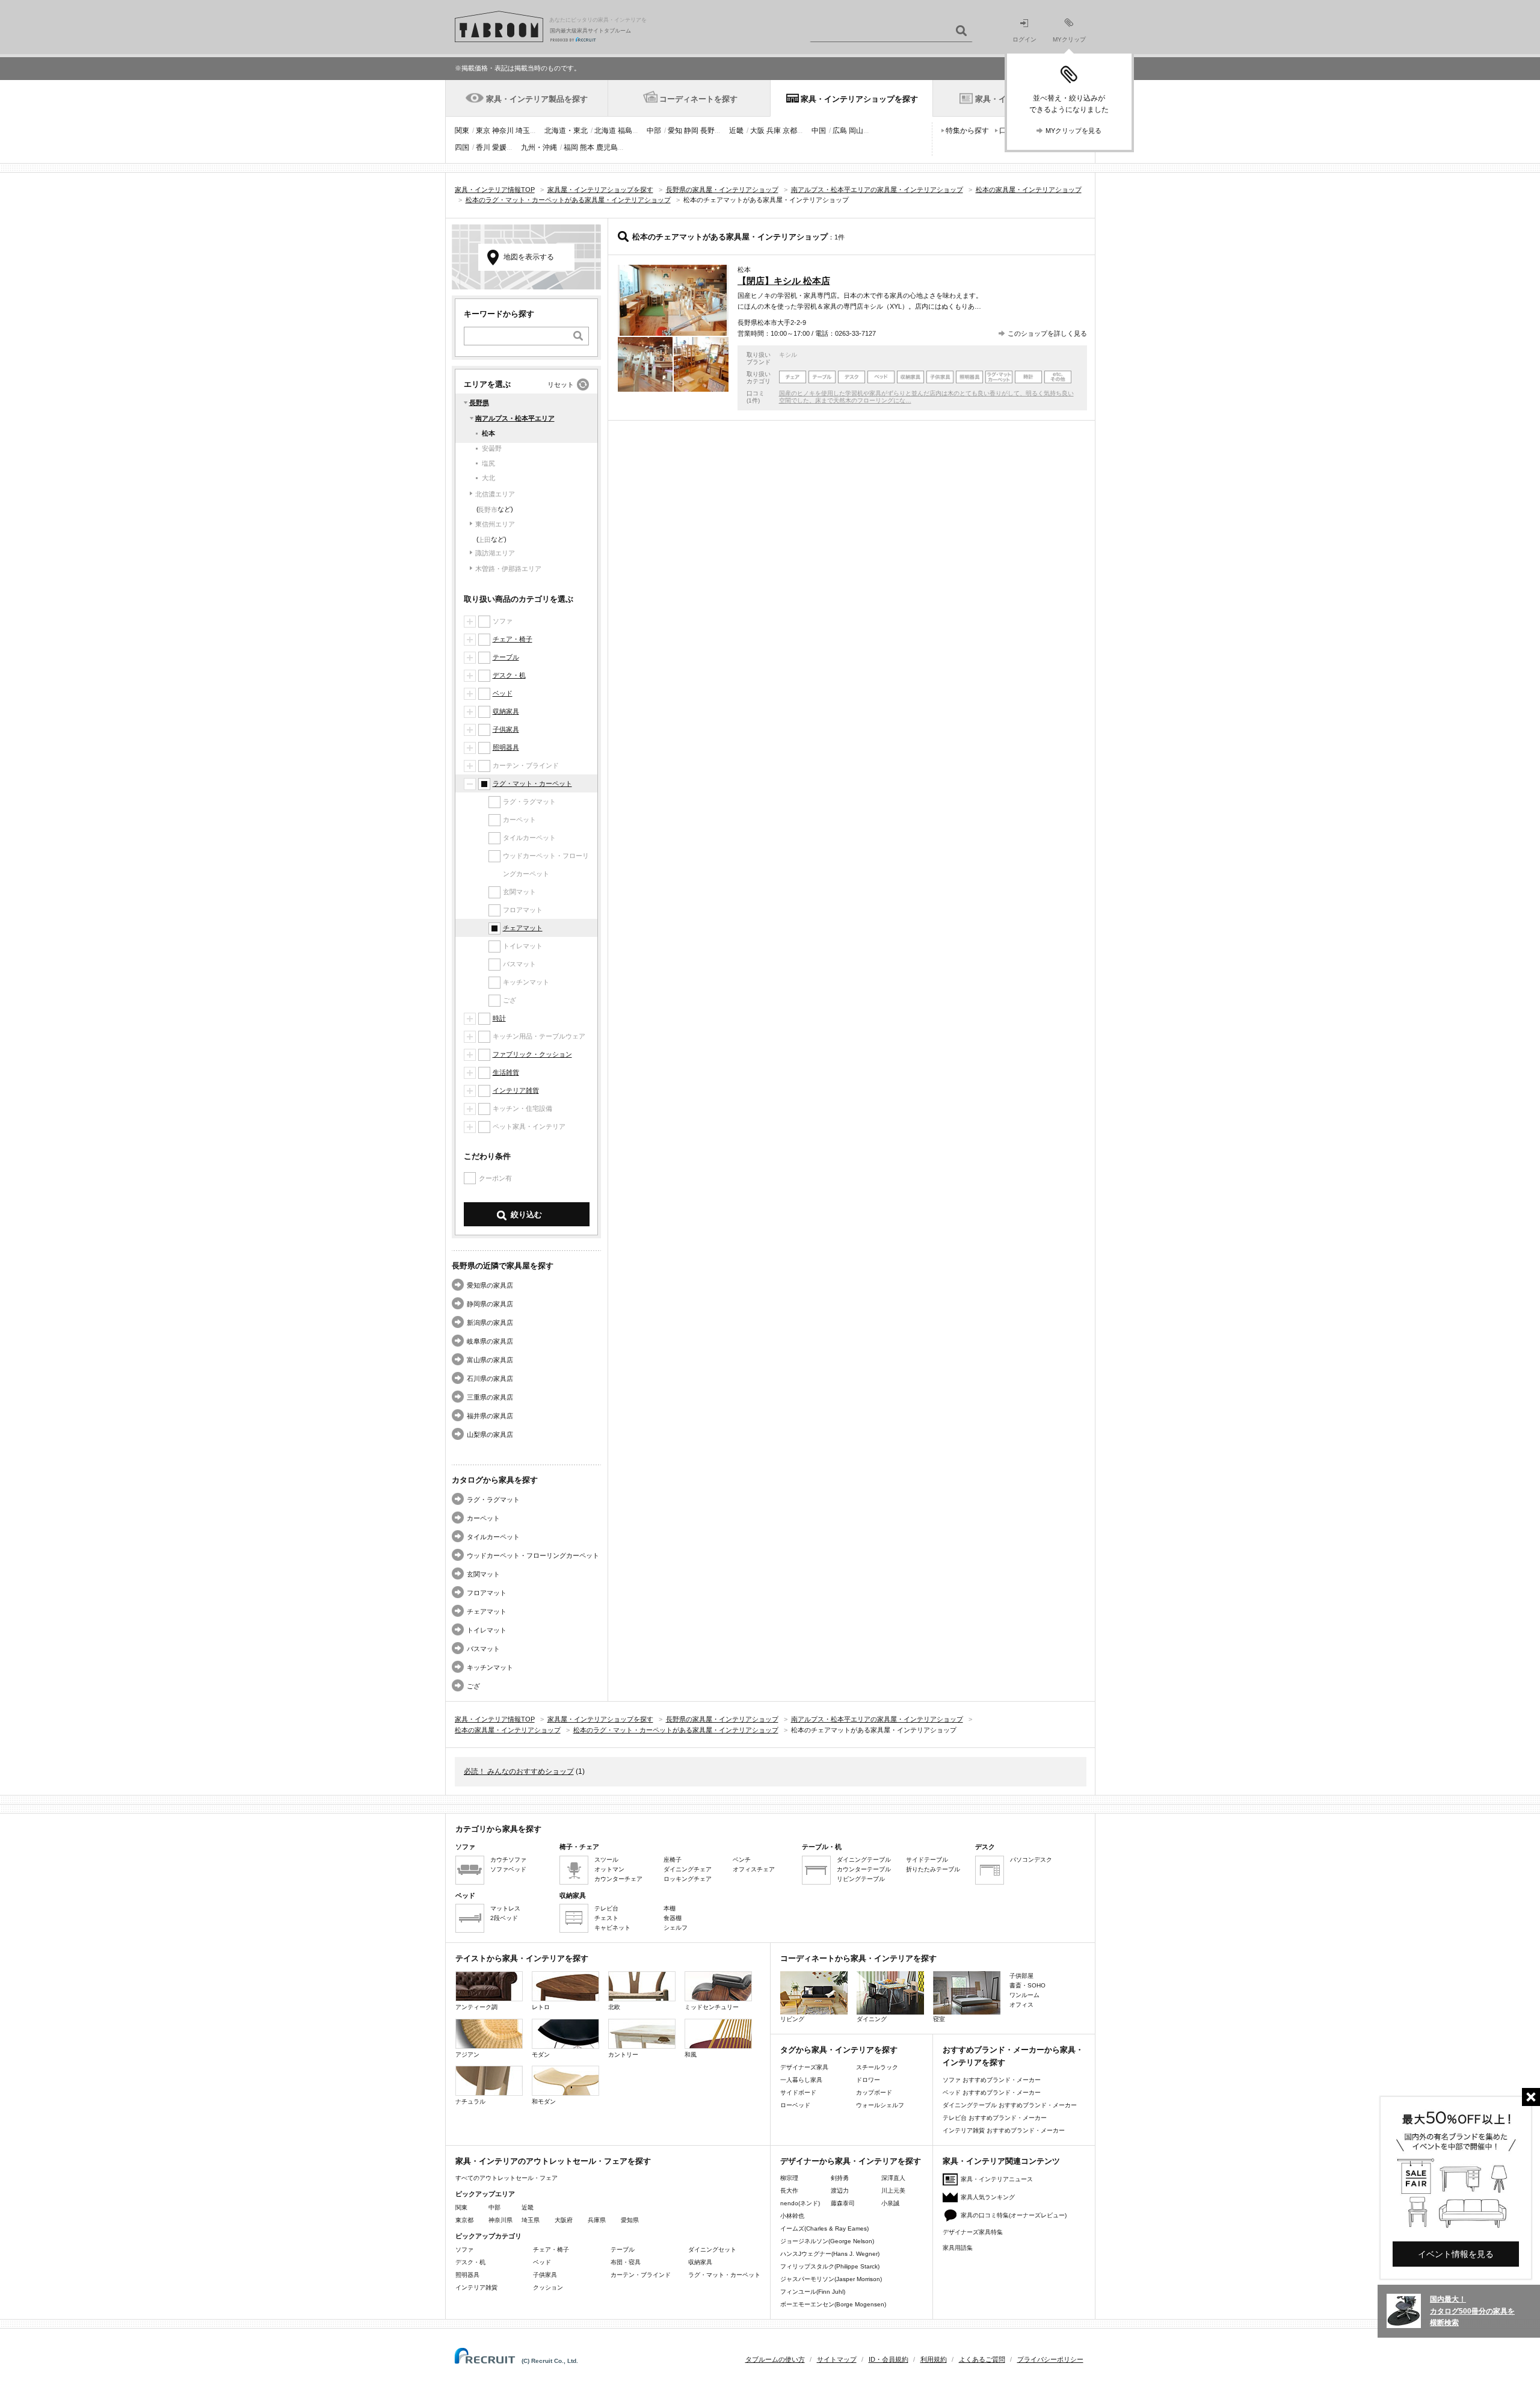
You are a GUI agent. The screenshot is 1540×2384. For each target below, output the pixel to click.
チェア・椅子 (513, 639)
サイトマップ (837, 2359)
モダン (541, 2055)
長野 (707, 131)
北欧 (614, 2007)
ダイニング (872, 2019)
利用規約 (934, 2359)
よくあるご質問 (982, 2359)
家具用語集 (958, 2248)
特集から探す (967, 131)
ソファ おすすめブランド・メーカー (992, 2080)
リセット (561, 384)
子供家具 (506, 729)
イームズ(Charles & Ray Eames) (824, 2228)
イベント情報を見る (1456, 2254)
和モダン (544, 2101)
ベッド (503, 693)
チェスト (606, 1918)
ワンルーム (1024, 1995)
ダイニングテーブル (864, 1860)
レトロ (541, 2007)
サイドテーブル (927, 1860)
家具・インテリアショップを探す (859, 99)
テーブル (506, 657)
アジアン (467, 2055)
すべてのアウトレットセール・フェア (507, 2178)
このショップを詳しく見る (1047, 333)
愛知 (675, 131)
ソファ (464, 2250)
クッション (548, 2287)
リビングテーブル (861, 1879)
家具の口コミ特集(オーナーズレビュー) (1014, 2215)
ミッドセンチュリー (712, 2007)
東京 (483, 131)
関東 (462, 131)
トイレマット (487, 1630)
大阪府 (564, 2220)
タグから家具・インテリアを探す (839, 2050)
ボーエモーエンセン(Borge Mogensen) (833, 2304)
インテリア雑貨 (516, 1090)
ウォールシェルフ (880, 2105)
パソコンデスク (1031, 1860)
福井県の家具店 (490, 1416)
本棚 (670, 1908)
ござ (473, 1686)
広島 (840, 131)
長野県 (479, 403)
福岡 (571, 147)
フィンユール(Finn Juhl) (813, 2292)
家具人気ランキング (988, 2197)
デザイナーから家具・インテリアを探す (851, 2161)
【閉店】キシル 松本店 (784, 281)
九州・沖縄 (539, 147)
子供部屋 (1021, 1976)
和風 (691, 2055)
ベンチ (742, 1860)
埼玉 (523, 131)
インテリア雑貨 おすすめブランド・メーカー (1004, 2130)
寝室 (939, 2019)
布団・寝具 (626, 2262)
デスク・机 (509, 675)
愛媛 (499, 147)
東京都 (464, 2220)
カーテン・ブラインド (641, 2275)
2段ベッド (504, 1918)
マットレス (505, 1908)
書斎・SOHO (1027, 1985)
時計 (499, 1018)
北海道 (605, 131)
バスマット (483, 1649)
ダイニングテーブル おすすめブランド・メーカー (1010, 2105)
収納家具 (506, 711)
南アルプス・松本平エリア (515, 418)
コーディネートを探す (698, 99)
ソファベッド (508, 1869)
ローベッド (795, 2105)
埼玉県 (531, 2220)
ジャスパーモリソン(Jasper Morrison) (831, 2279)
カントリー (623, 2055)
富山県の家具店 (490, 1360)
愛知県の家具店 (490, 1285)
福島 (625, 131)
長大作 (789, 2191)
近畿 (736, 131)
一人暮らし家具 (801, 2080)
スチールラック (877, 2067)
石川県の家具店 (490, 1379)
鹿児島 (607, 147)
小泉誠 (890, 2203)
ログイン (1024, 39)
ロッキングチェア (688, 1879)
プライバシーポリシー (1050, 2359)
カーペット (483, 1518)
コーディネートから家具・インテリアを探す (858, 1958)
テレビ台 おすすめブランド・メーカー (995, 2118)
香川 (483, 147)
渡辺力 (840, 2191)
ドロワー (868, 2080)
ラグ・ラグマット (493, 1499)
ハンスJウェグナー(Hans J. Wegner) (830, 2254)
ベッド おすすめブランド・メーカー (992, 2092)
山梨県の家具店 (490, 1434)
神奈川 (503, 131)
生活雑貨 (506, 1072)
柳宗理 (789, 2178)
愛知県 (630, 2220)
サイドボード (798, 2092)
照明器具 (506, 747)
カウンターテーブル (864, 1869)
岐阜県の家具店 (490, 1341)
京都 (790, 131)
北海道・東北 (566, 131)
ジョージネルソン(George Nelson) (827, 2241)
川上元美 (893, 2191)
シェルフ (676, 1928)
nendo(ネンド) (800, 2203)
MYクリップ (1069, 39)
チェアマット (523, 928)
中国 (819, 131)
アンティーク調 (476, 2007)
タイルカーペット (493, 1537)
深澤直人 (893, 2178)
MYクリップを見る (1073, 131)
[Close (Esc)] (1531, 2097)
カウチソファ (508, 1860)
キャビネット (612, 1928)
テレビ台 (606, 1908)
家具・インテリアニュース (997, 2179)
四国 (462, 147)
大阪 (757, 131)
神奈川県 (500, 2220)
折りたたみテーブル (933, 1869)
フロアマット (487, 1593)
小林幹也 (792, 2216)
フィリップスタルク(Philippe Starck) (830, 2266)
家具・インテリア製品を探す (537, 99)
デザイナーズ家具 (804, 2067)
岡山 (856, 131)
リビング (792, 2019)
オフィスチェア (754, 1869)
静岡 (691, 131)
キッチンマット (490, 1667)
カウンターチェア (618, 1879)
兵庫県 (597, 2220)
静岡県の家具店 (490, 1304)
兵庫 (774, 131)
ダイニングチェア (688, 1869)
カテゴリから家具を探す (498, 1829)
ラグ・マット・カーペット (532, 783)
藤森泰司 (843, 2203)
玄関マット (483, 1574)
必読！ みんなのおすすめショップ (519, 1771)
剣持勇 (840, 2178)
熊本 (587, 147)
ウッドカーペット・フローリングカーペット (533, 1555)
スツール (606, 1860)
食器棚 (673, 1918)
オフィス (1021, 2005)
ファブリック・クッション (532, 1054)
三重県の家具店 (490, 1397)
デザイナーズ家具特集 (973, 2232)
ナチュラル (470, 2101)
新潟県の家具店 (490, 1323)
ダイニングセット (712, 2250)
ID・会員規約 (889, 2359)
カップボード (874, 2092)
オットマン (609, 1869)
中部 (654, 131)
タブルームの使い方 (775, 2359)
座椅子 (673, 1860)
